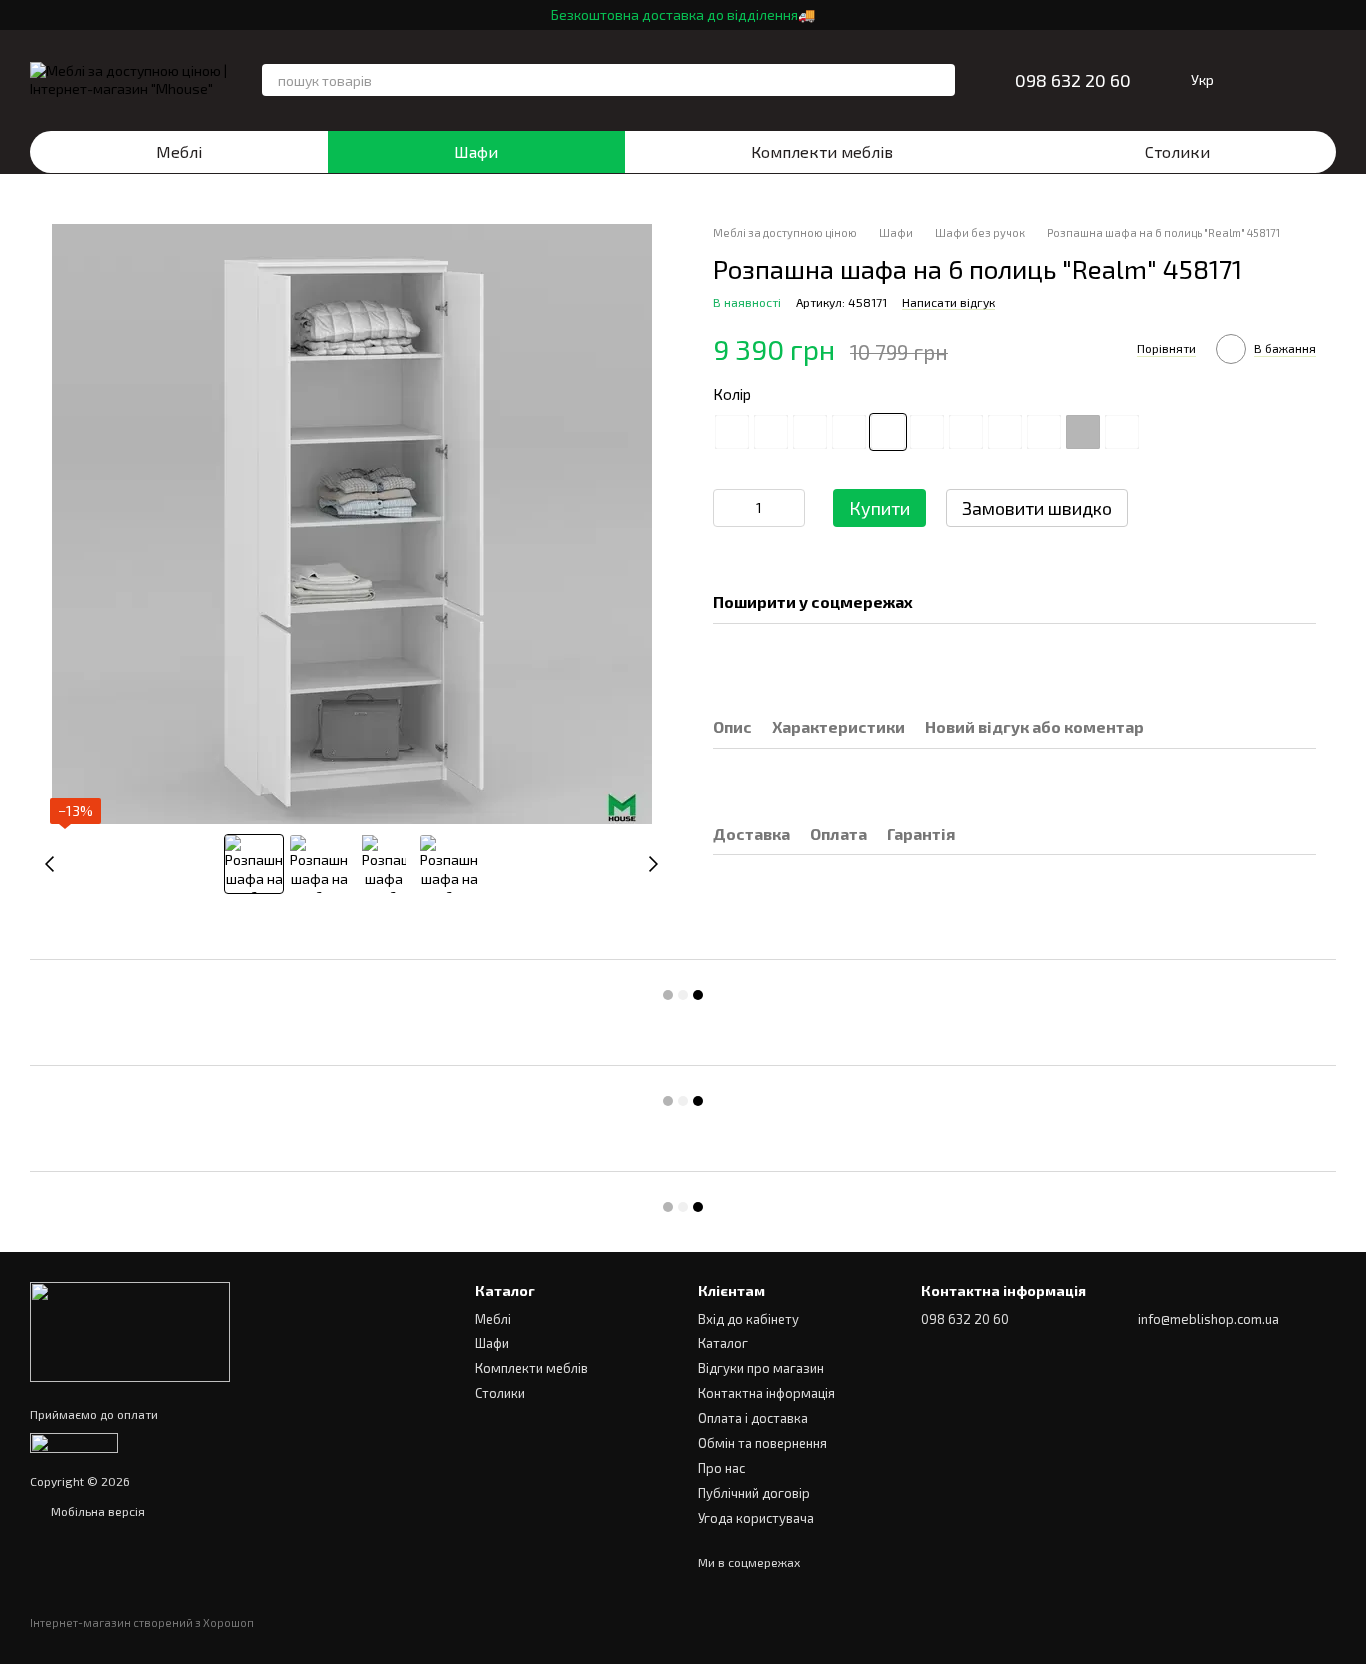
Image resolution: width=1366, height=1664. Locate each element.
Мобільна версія (96, 1511)
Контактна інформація (766, 1393)
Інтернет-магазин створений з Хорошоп (142, 1622)
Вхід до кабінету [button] (748, 1319)
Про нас (721, 1468)
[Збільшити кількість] (790, 508)
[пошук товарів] (939, 80)
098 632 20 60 (1073, 80)
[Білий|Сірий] (1122, 432)
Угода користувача (756, 1518)
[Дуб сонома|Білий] (1044, 432)
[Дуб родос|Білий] (1005, 432)
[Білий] (888, 432)
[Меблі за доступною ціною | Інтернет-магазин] (130, 1330)
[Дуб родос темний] (966, 432)
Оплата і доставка (753, 1418)
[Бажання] (1268, 80)
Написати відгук (948, 303)
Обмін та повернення (762, 1443)
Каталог (723, 1343)
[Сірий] (1083, 432)
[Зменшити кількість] (728, 508)
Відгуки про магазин (761, 1368)
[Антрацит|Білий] (849, 432)
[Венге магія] (732, 432)
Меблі (179, 151)
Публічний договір (754, 1493)
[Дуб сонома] (771, 432)
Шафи (476, 151)
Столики (1177, 151)
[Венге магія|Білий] (927, 432)
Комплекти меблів (822, 151)
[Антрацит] (810, 432)
